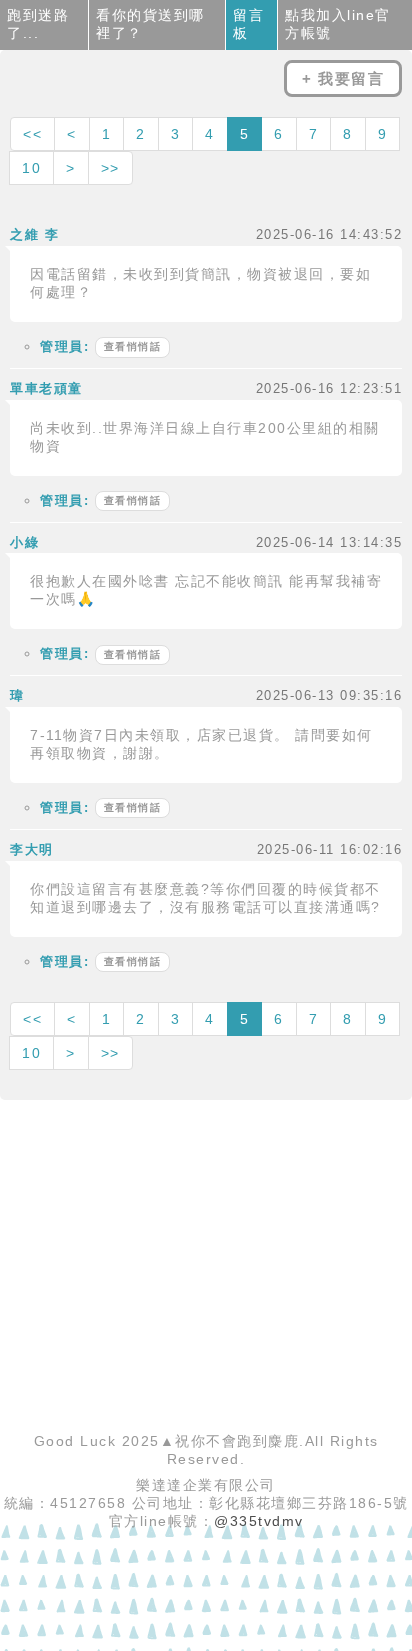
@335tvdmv (259, 1521)
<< (32, 134)
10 (31, 168)
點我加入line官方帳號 (338, 24)
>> (110, 168)
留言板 (248, 24)
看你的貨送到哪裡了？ (150, 24)
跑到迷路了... (38, 24)
